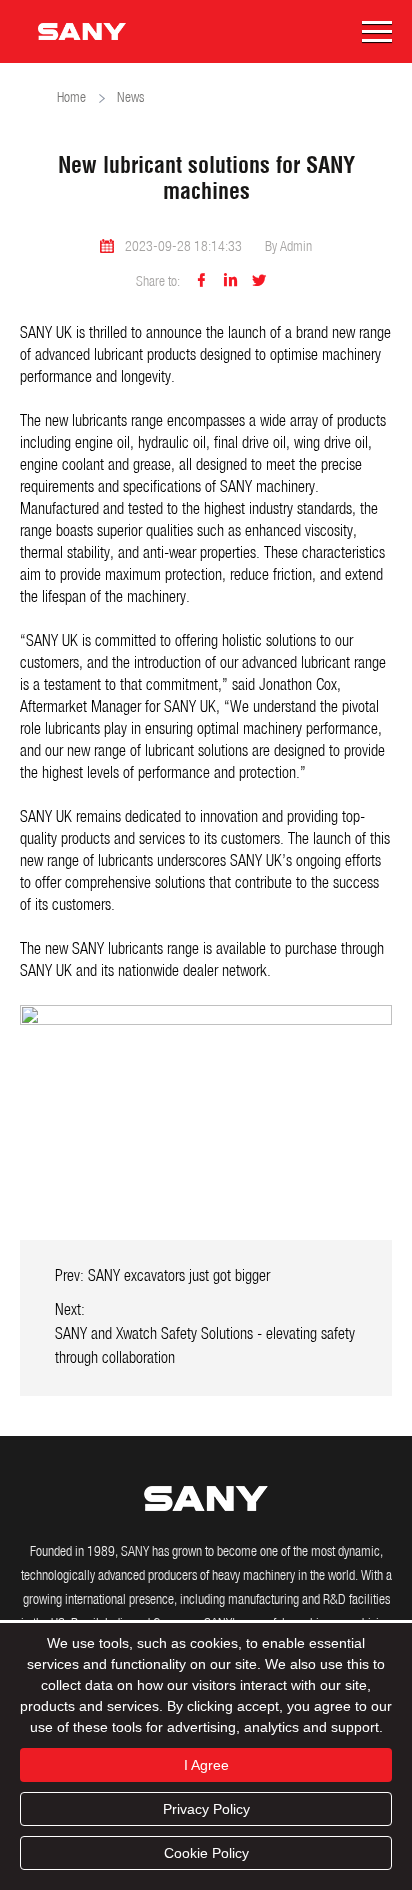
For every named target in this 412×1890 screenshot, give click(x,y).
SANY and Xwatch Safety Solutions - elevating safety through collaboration (205, 1346)
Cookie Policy (206, 1853)
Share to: (158, 282)
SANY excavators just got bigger (179, 1276)
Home (71, 98)
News (130, 98)
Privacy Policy (206, 1809)
